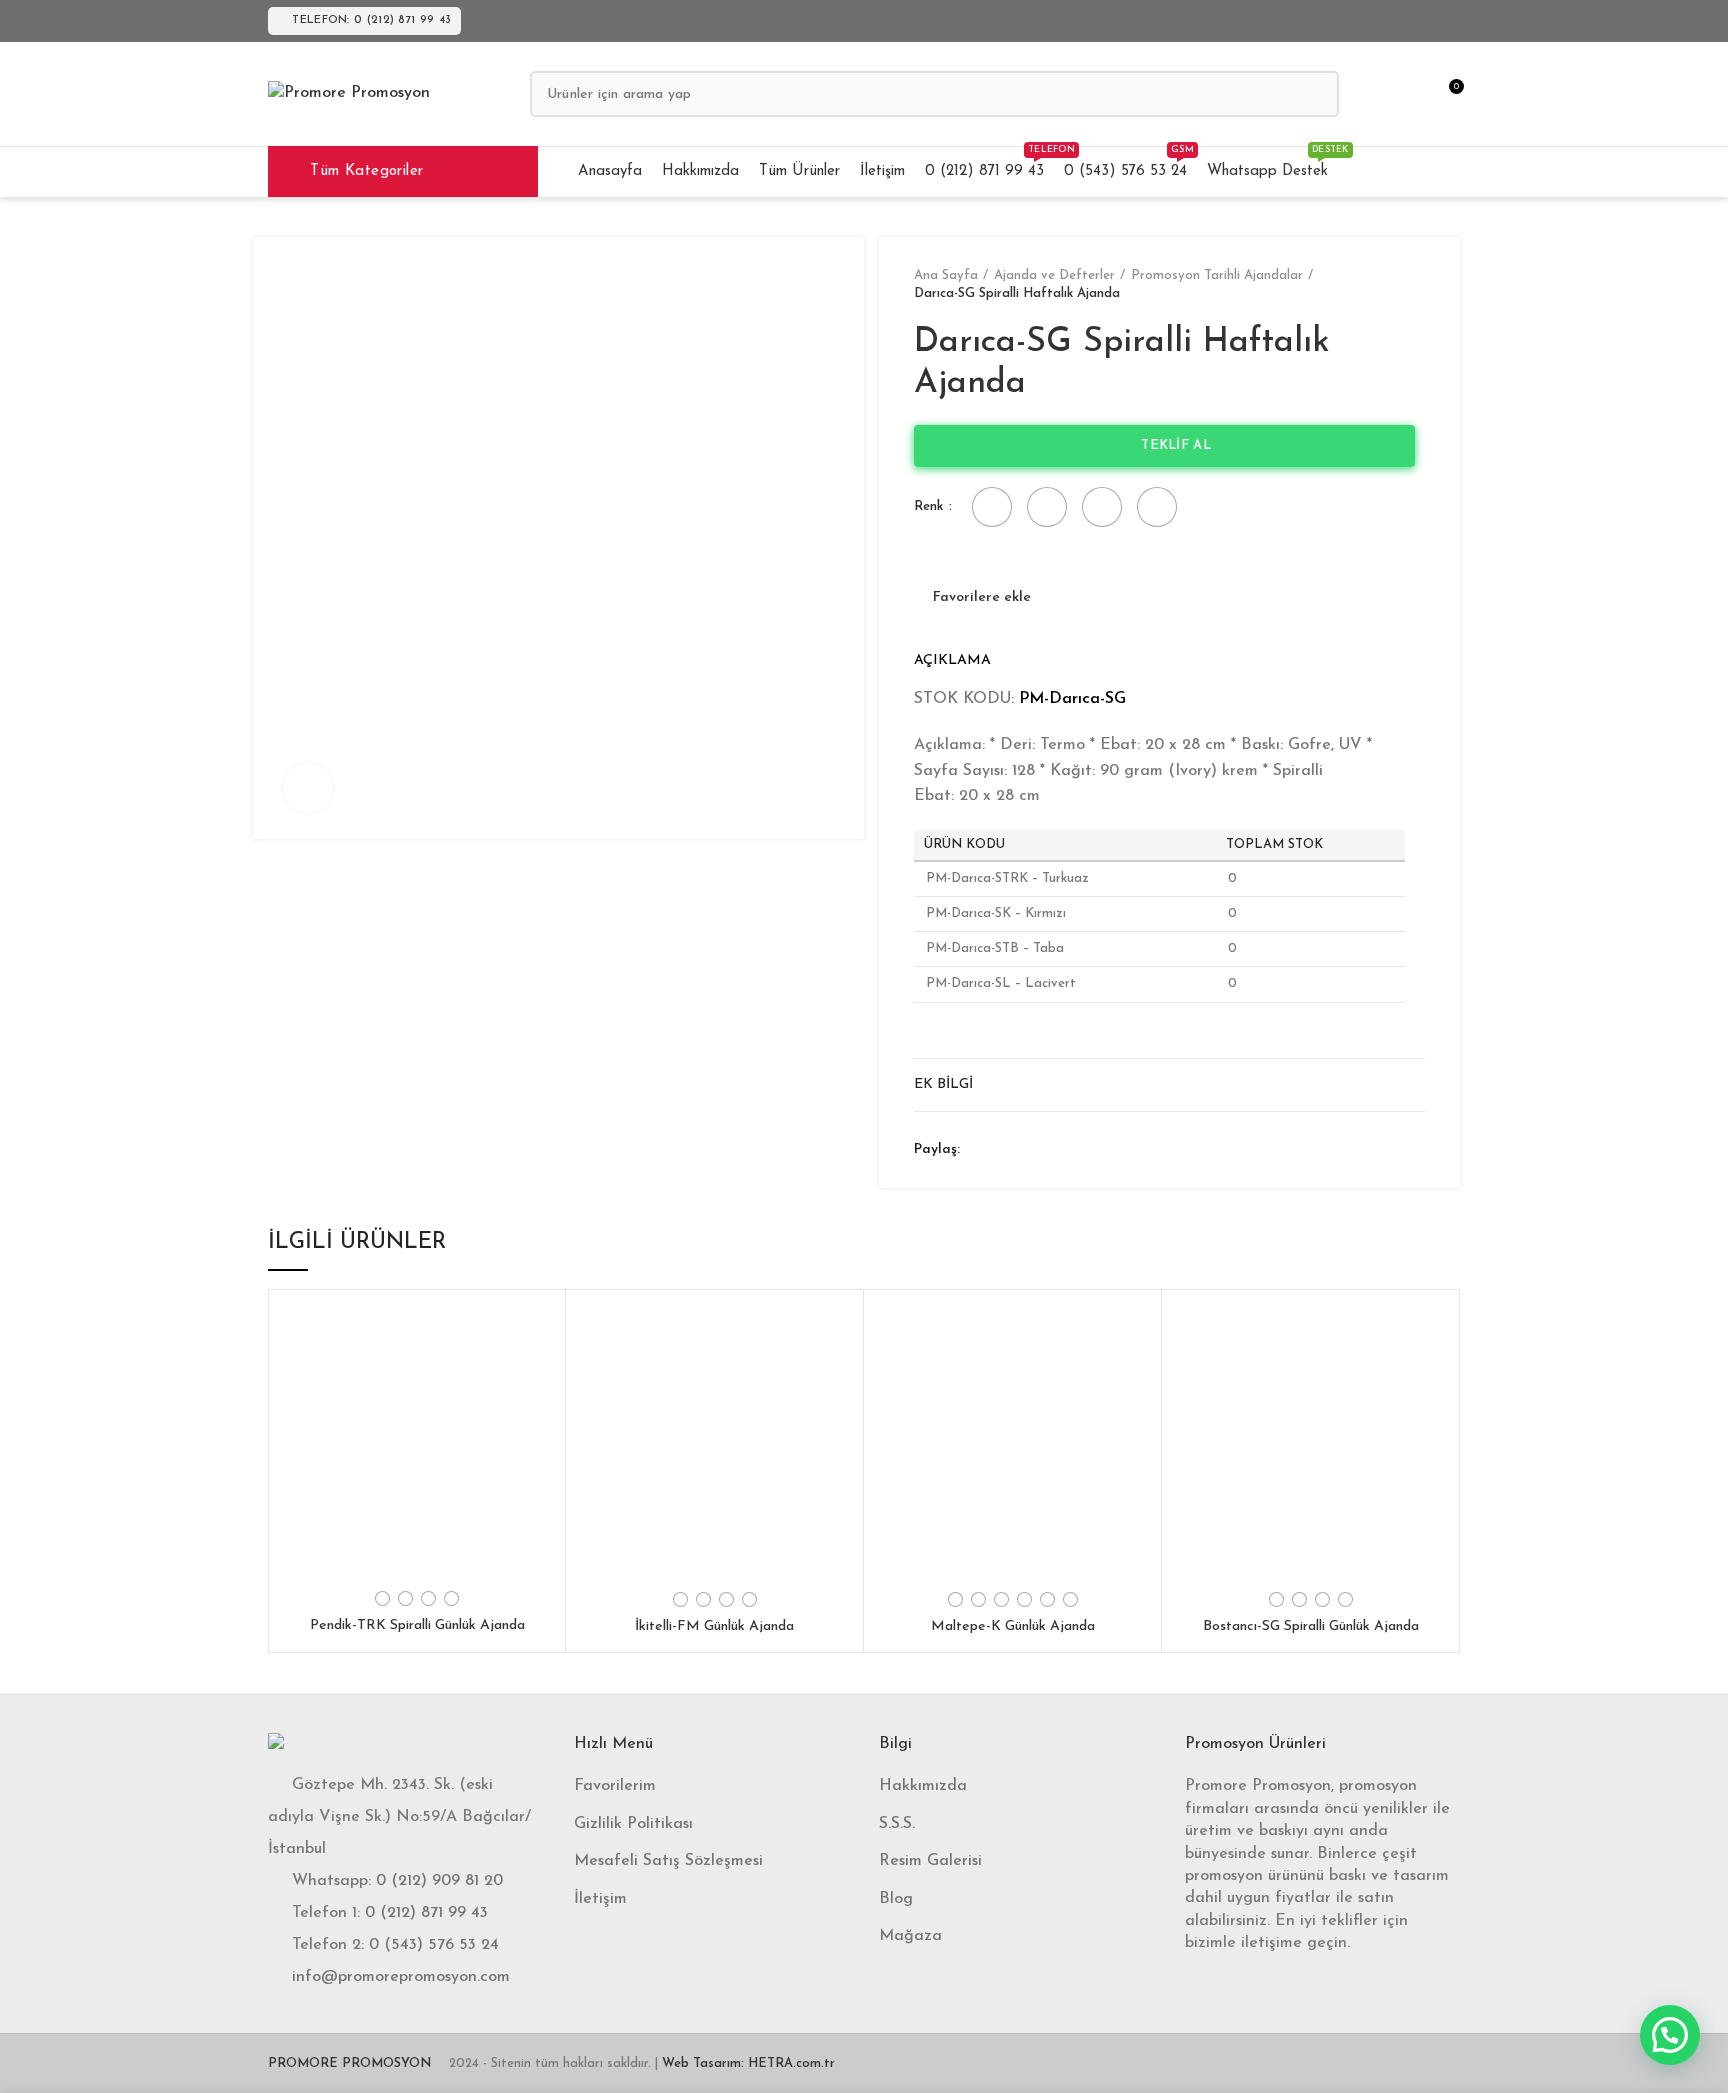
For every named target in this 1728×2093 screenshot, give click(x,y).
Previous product (1375, 285)
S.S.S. (897, 1824)
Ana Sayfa (946, 275)
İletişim (600, 1899)
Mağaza (910, 1936)
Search (1312, 94)
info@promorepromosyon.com (401, 1977)
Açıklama (952, 660)
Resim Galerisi (930, 1861)
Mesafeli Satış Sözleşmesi (668, 1861)
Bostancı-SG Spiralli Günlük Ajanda (1311, 1626)
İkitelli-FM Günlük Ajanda (714, 1626)
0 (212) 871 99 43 (426, 1913)
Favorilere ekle (982, 598)
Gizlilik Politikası (633, 1824)
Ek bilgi (943, 1084)
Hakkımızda (923, 1786)
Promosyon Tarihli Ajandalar (1217, 275)
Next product (1415, 285)
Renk (930, 506)
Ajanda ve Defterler (1054, 275)
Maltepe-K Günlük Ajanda (1013, 1626)
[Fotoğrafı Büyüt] (308, 788)
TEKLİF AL (1169, 445)
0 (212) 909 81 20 (439, 1881)
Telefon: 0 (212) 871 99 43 (371, 20)
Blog (896, 1899)
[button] (1670, 2035)
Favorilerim (615, 1786)
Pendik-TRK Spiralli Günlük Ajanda (417, 1625)
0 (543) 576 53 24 (434, 1945)
